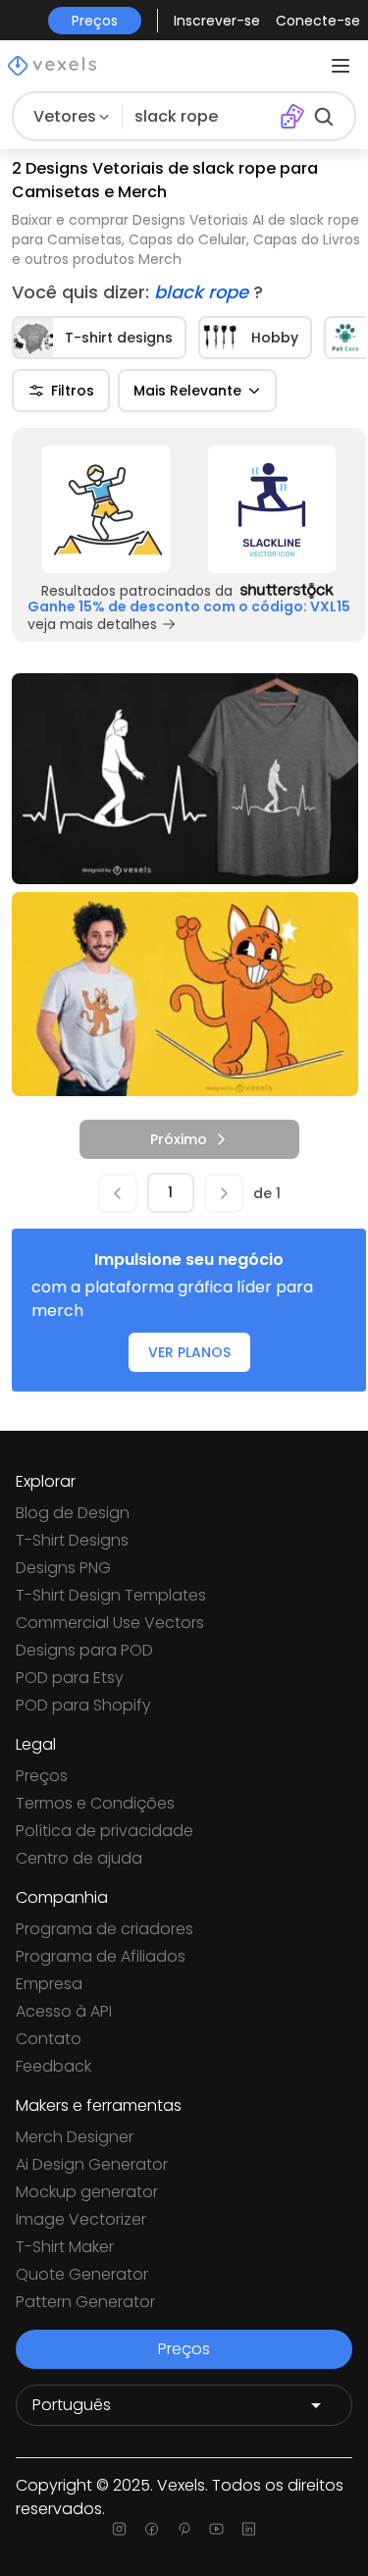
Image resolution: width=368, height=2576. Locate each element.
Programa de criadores (105, 1929)
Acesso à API (64, 2011)
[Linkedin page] (249, 2529)
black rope (204, 292)
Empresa (49, 1984)
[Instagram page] (119, 2529)
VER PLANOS (189, 1352)
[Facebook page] (152, 2529)
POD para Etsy (70, 1678)
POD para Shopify (83, 1705)
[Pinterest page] (184, 2529)
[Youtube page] (216, 2529)
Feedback (53, 2066)
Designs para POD (84, 1650)
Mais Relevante (187, 391)
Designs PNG (63, 1568)
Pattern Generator (85, 2302)
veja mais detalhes (92, 624)
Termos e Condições (95, 1803)
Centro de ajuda (79, 1858)
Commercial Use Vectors (110, 1623)
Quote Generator (82, 2274)
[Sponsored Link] (106, 509)
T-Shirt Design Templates (111, 1595)
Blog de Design (73, 1513)
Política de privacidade (105, 1831)
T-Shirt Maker (65, 2247)
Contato (49, 2039)
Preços (42, 1776)
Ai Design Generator (92, 2164)
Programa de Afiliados (101, 1956)
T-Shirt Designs (72, 1540)
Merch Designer (75, 2137)
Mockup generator (87, 2192)
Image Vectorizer (81, 2219)
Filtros (73, 391)
